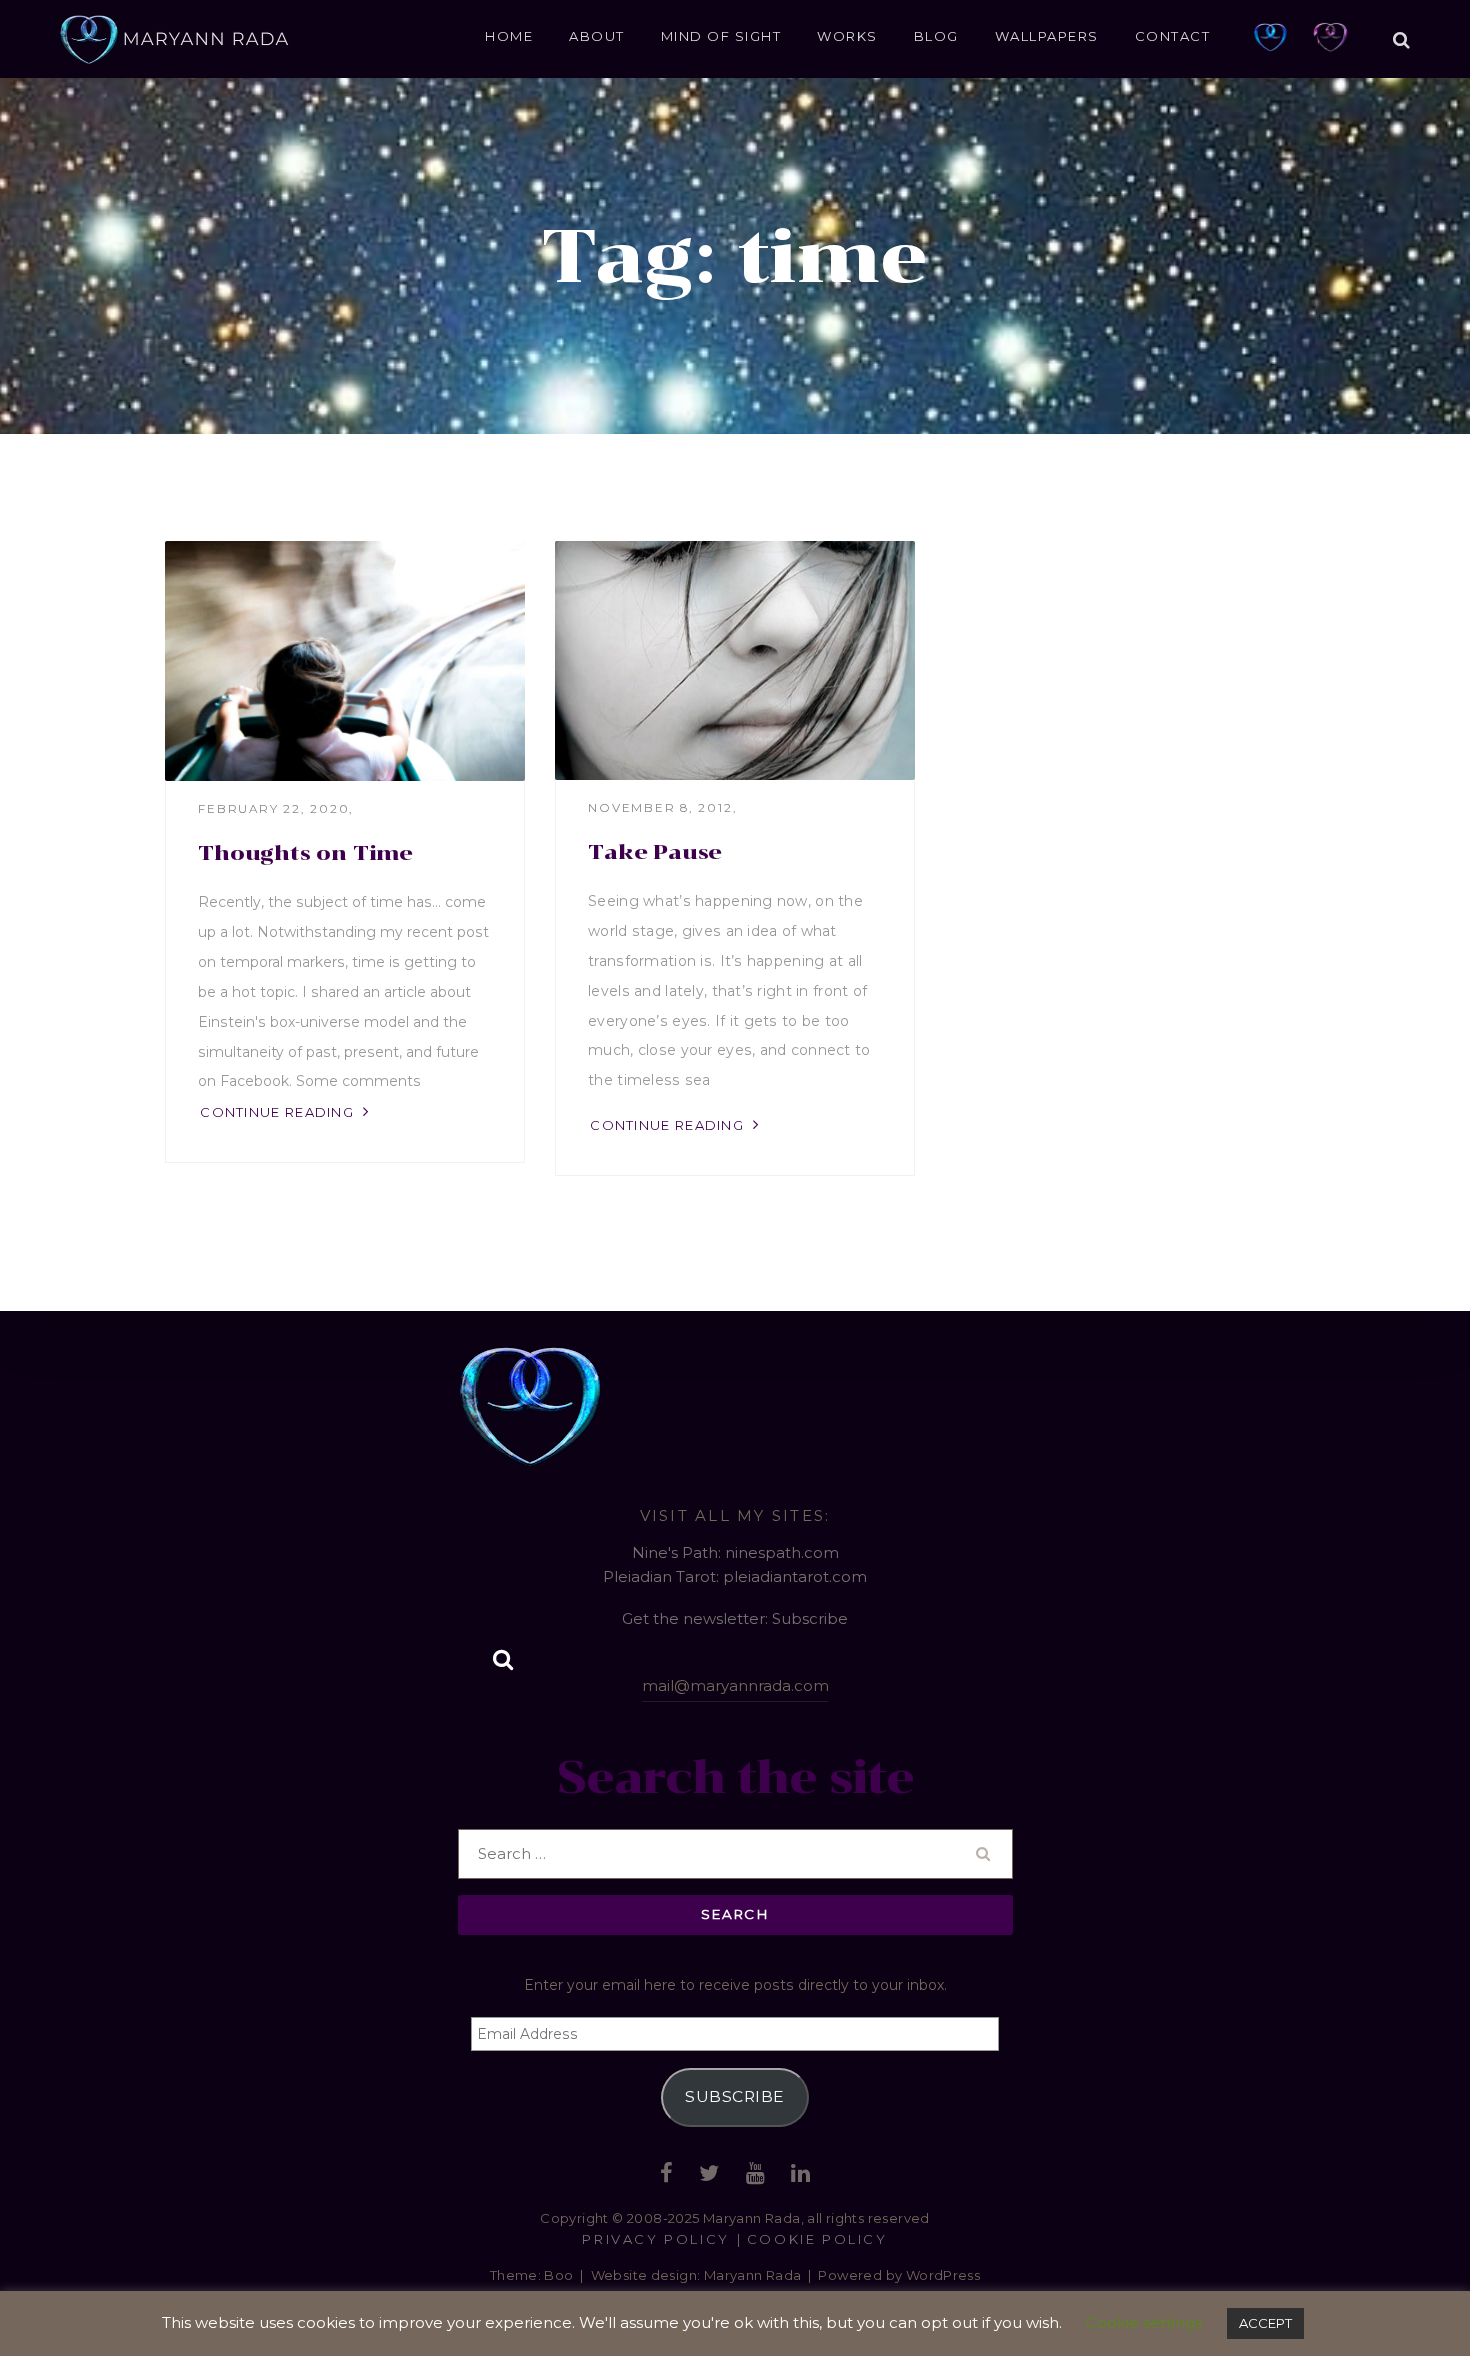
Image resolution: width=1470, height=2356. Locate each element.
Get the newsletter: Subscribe (735, 1618)
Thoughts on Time (305, 853)
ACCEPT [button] (1265, 2323)
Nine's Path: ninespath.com (735, 1552)
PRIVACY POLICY (655, 2239)
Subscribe (734, 2096)
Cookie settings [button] (1144, 2322)
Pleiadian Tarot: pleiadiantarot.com (735, 1576)
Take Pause (655, 852)
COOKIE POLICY (817, 2239)
